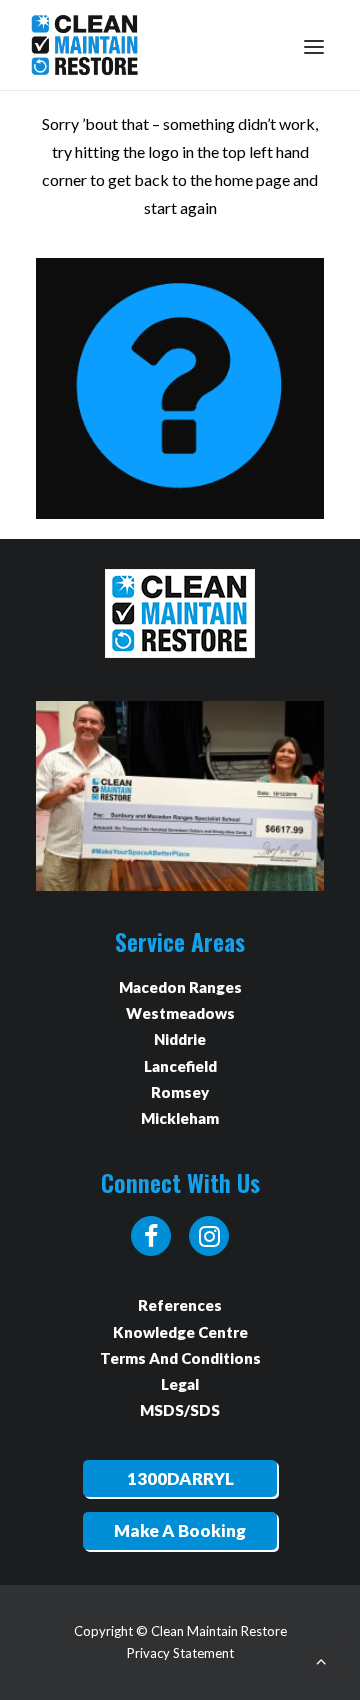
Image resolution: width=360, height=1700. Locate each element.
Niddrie (180, 1039)
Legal (180, 1384)
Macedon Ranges (180, 987)
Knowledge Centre (180, 1332)
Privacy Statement (180, 1653)
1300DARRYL (180, 1478)
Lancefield (180, 1066)
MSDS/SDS (180, 1410)
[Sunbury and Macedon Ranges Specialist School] (180, 796)
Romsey (180, 1092)
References (180, 1305)
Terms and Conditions (180, 1358)
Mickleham (180, 1118)
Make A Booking (180, 1530)
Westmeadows (180, 1013)
